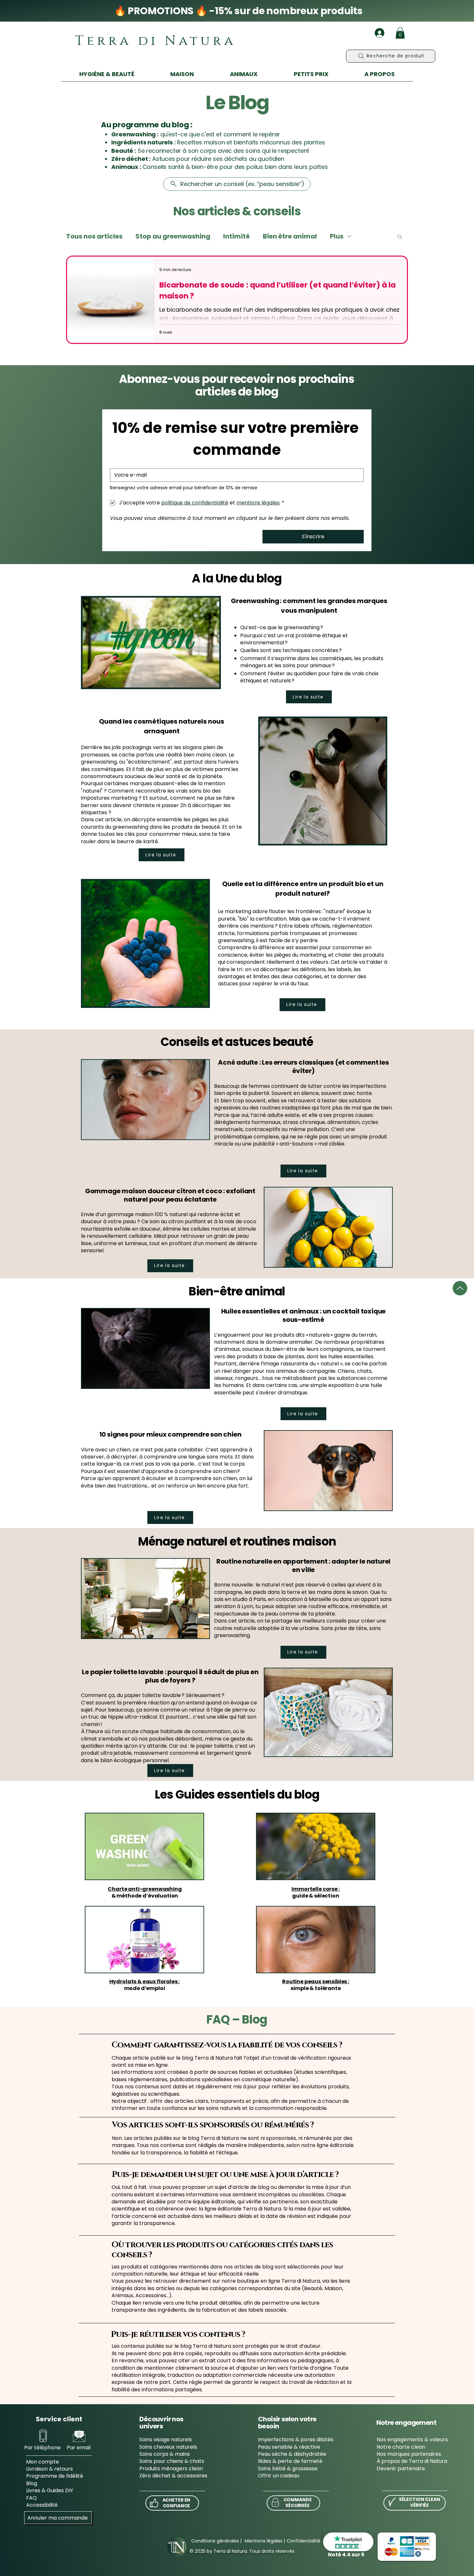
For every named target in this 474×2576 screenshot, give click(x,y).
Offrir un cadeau (279, 2476)
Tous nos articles (94, 236)
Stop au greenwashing (173, 236)
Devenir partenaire (401, 2469)
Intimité (237, 236)
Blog (32, 2483)
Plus (337, 236)
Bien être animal (290, 236)
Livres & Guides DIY (50, 2490)
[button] (400, 33)
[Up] (460, 1288)
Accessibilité (42, 2505)
